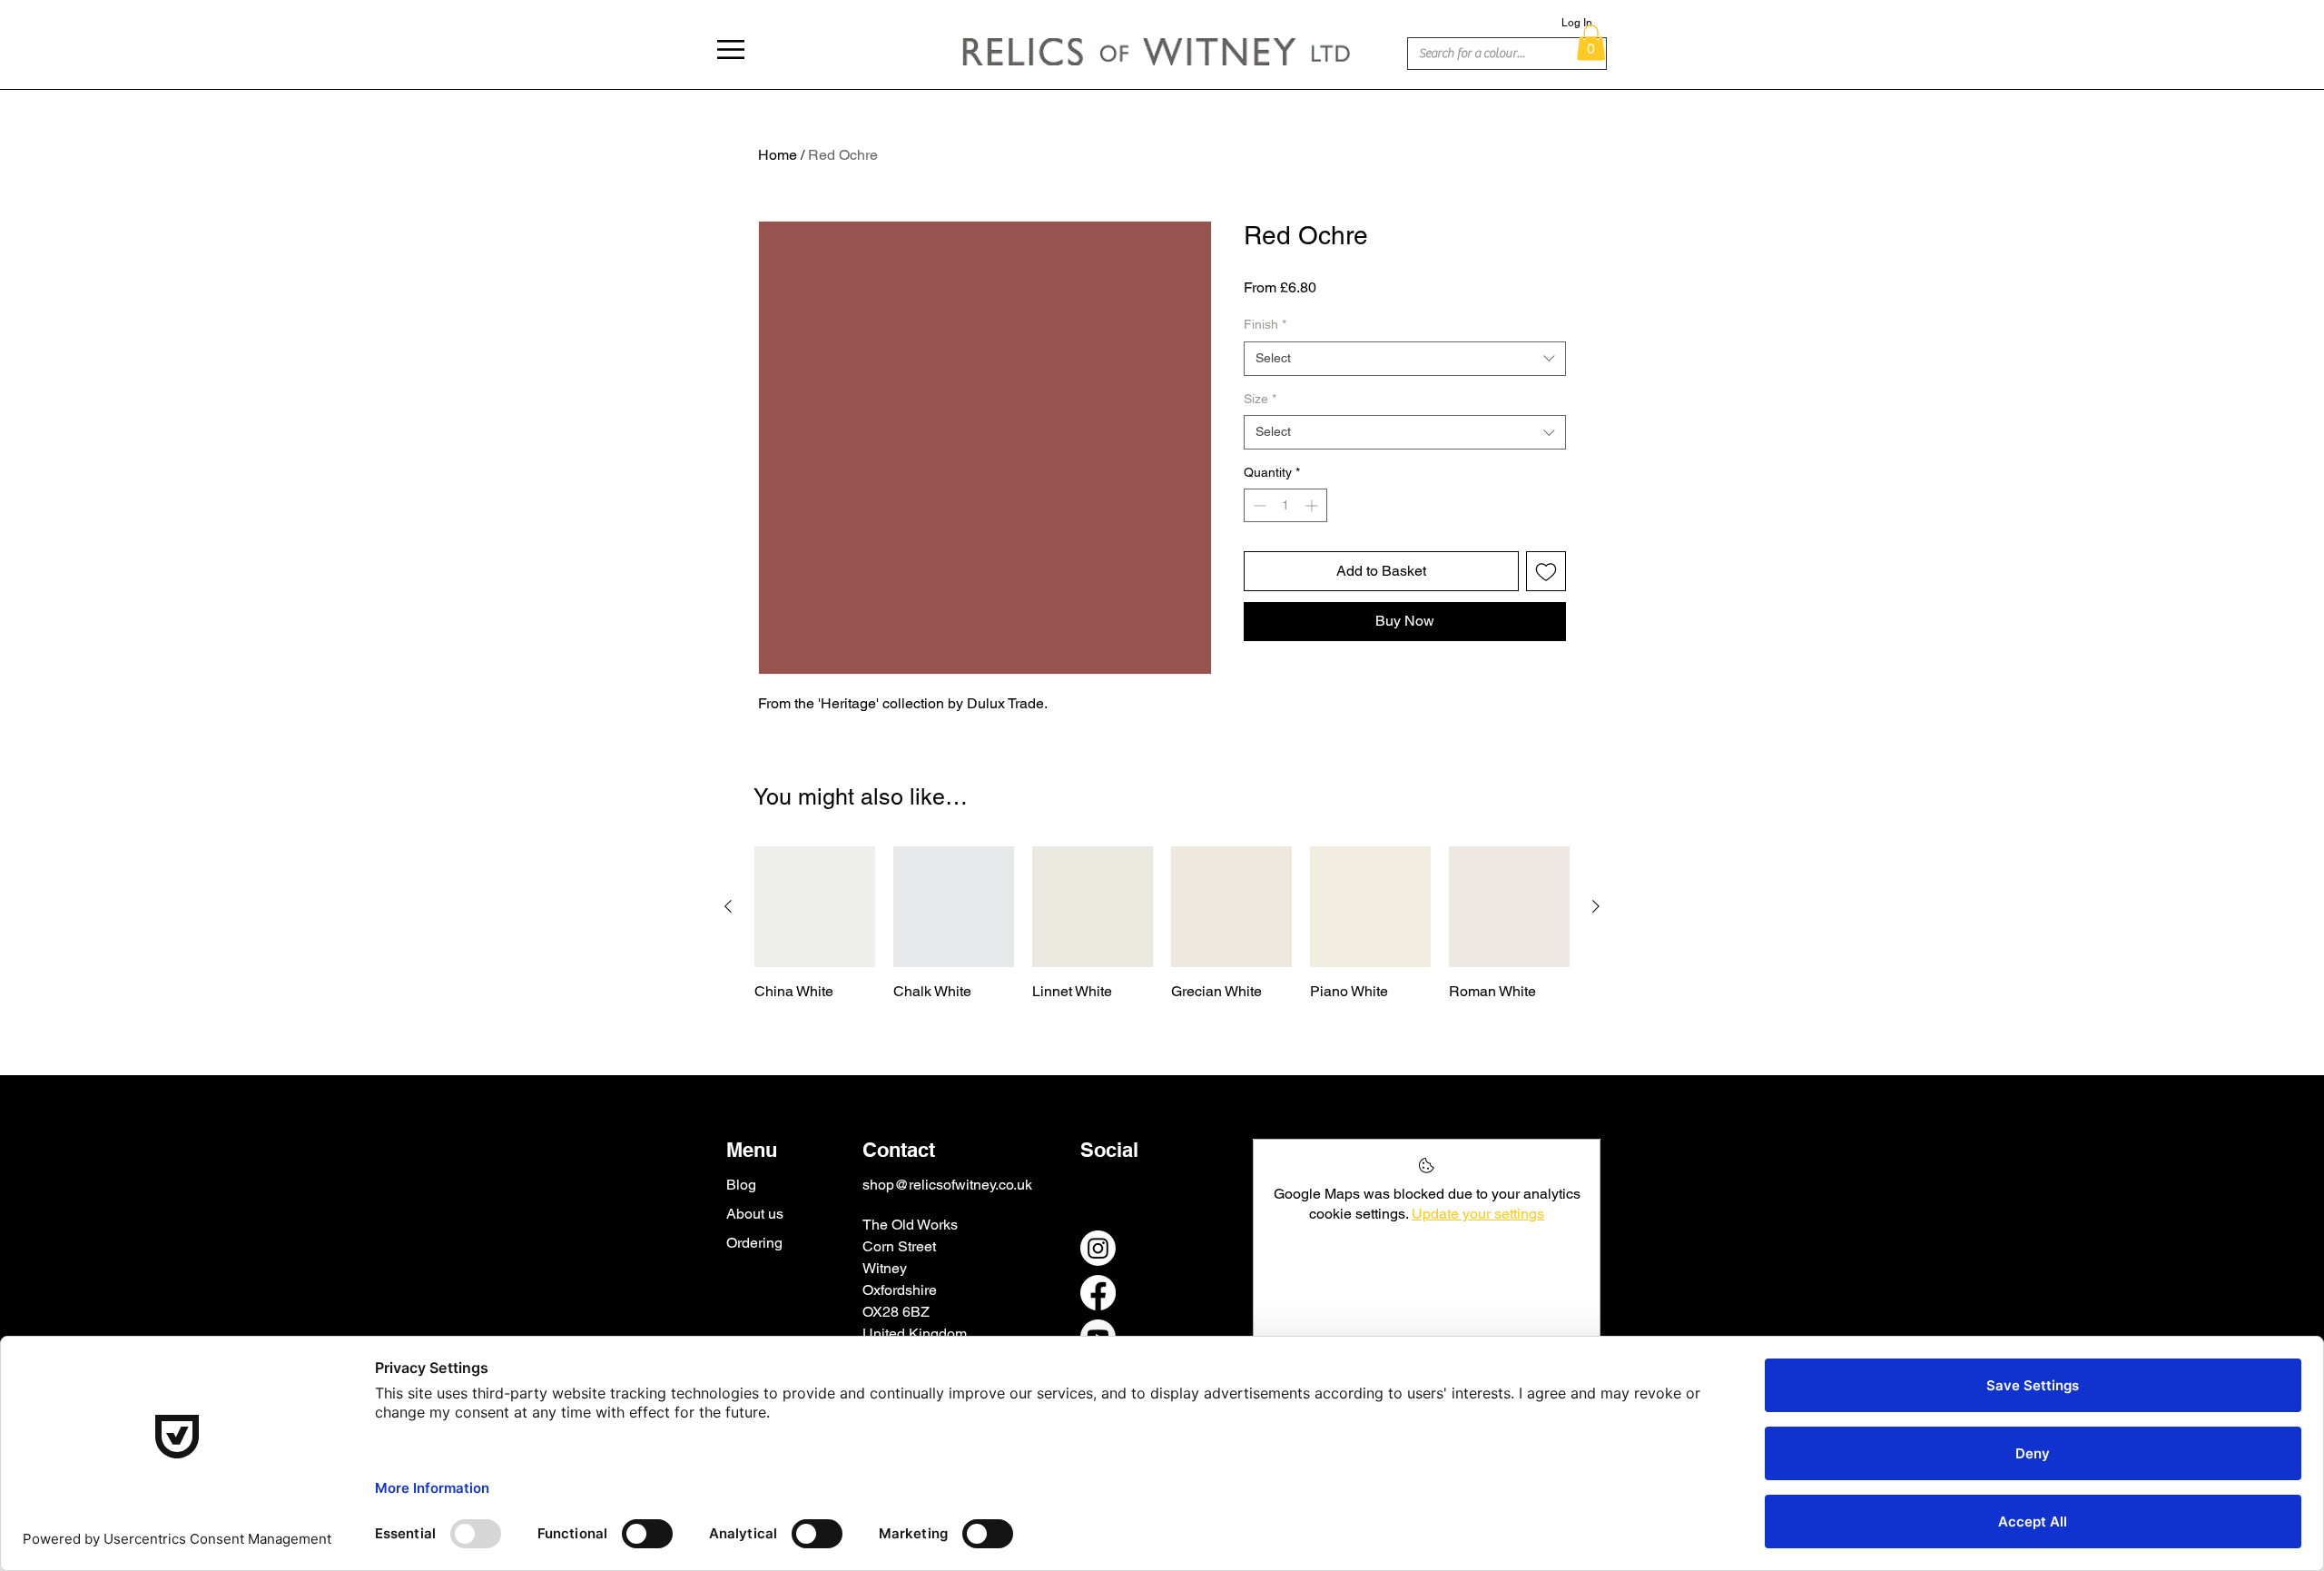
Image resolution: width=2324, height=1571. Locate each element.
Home (778, 155)
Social (1109, 1150)
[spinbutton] (1285, 505)
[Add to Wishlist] (1546, 571)
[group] (1162, 924)
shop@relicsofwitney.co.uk (947, 1185)
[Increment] (1313, 505)
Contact (899, 1150)
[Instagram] (1098, 1248)
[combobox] (1405, 359)
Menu (752, 1150)
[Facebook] (1098, 1293)
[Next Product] (1596, 906)
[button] (731, 49)
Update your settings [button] (1478, 1214)
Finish (1265, 324)
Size (1260, 399)
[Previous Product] (728, 906)
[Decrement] (1258, 505)
